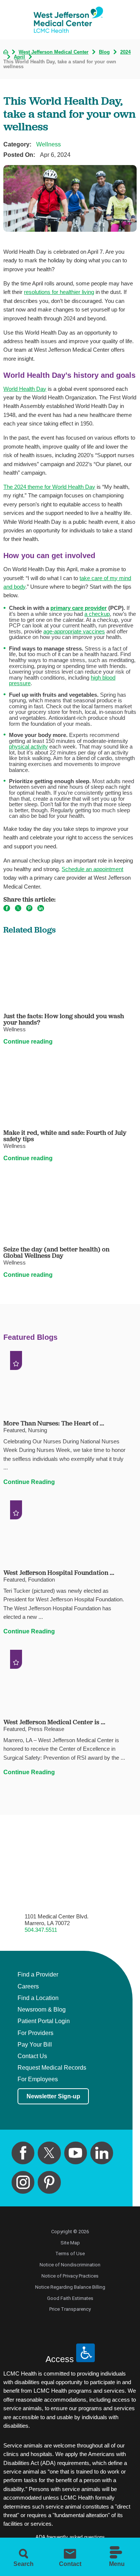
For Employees (38, 2079)
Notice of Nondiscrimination (70, 2265)
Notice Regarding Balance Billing (70, 2287)
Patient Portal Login (44, 2021)
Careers (28, 1987)
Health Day (33, 389)
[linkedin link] (102, 2153)
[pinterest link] (49, 2182)
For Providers (35, 2033)
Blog (104, 52)
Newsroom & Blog (42, 2010)
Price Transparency (70, 2309)
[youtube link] (76, 2153)
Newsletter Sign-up (53, 2096)
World (11, 389)
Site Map (70, 2243)
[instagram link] (23, 2182)
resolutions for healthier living (59, 292)
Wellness (49, 144)
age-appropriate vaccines (74, 632)
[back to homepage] (6, 52)
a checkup (97, 614)
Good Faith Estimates (70, 2298)
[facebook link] (23, 2153)
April (19, 57)
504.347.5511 (41, 1930)
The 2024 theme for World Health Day (49, 487)
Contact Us (32, 2056)
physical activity (28, 747)
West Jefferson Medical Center (54, 52)
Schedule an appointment (92, 869)
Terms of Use (70, 2254)
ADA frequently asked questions (70, 2537)
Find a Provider (38, 1975)
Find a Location (38, 1998)
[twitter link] (49, 2153)
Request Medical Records (52, 2068)
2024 (125, 52)
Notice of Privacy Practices (70, 2276)
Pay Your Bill (35, 2045)
